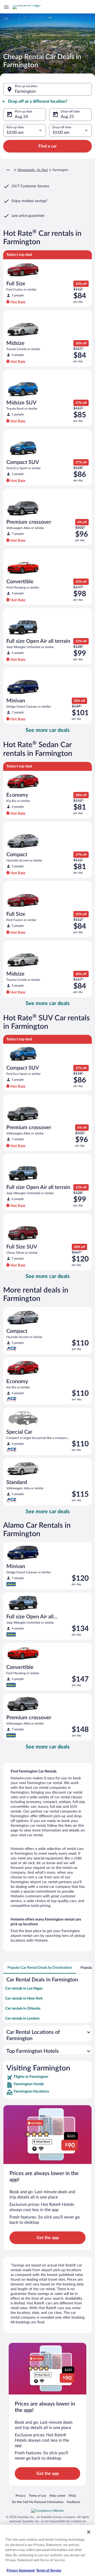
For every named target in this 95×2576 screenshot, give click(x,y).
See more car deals (48, 730)
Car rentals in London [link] (22, 2019)
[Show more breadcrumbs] (8, 170)
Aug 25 (67, 117)
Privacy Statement (21, 2571)
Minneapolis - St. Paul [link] (33, 170)
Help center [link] (57, 2496)
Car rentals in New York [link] (24, 1999)
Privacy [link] (21, 2496)
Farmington (25, 91)
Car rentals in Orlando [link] (23, 2009)
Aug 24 (21, 117)
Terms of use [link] (37, 2496)
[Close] (89, 2532)
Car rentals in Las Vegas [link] (24, 1989)
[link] (47, 2078)
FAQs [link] (72, 2496)
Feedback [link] (73, 2502)
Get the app (48, 2238)
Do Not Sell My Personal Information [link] (38, 2502)
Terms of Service (49, 2571)
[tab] (40, 1968)
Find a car (48, 146)
